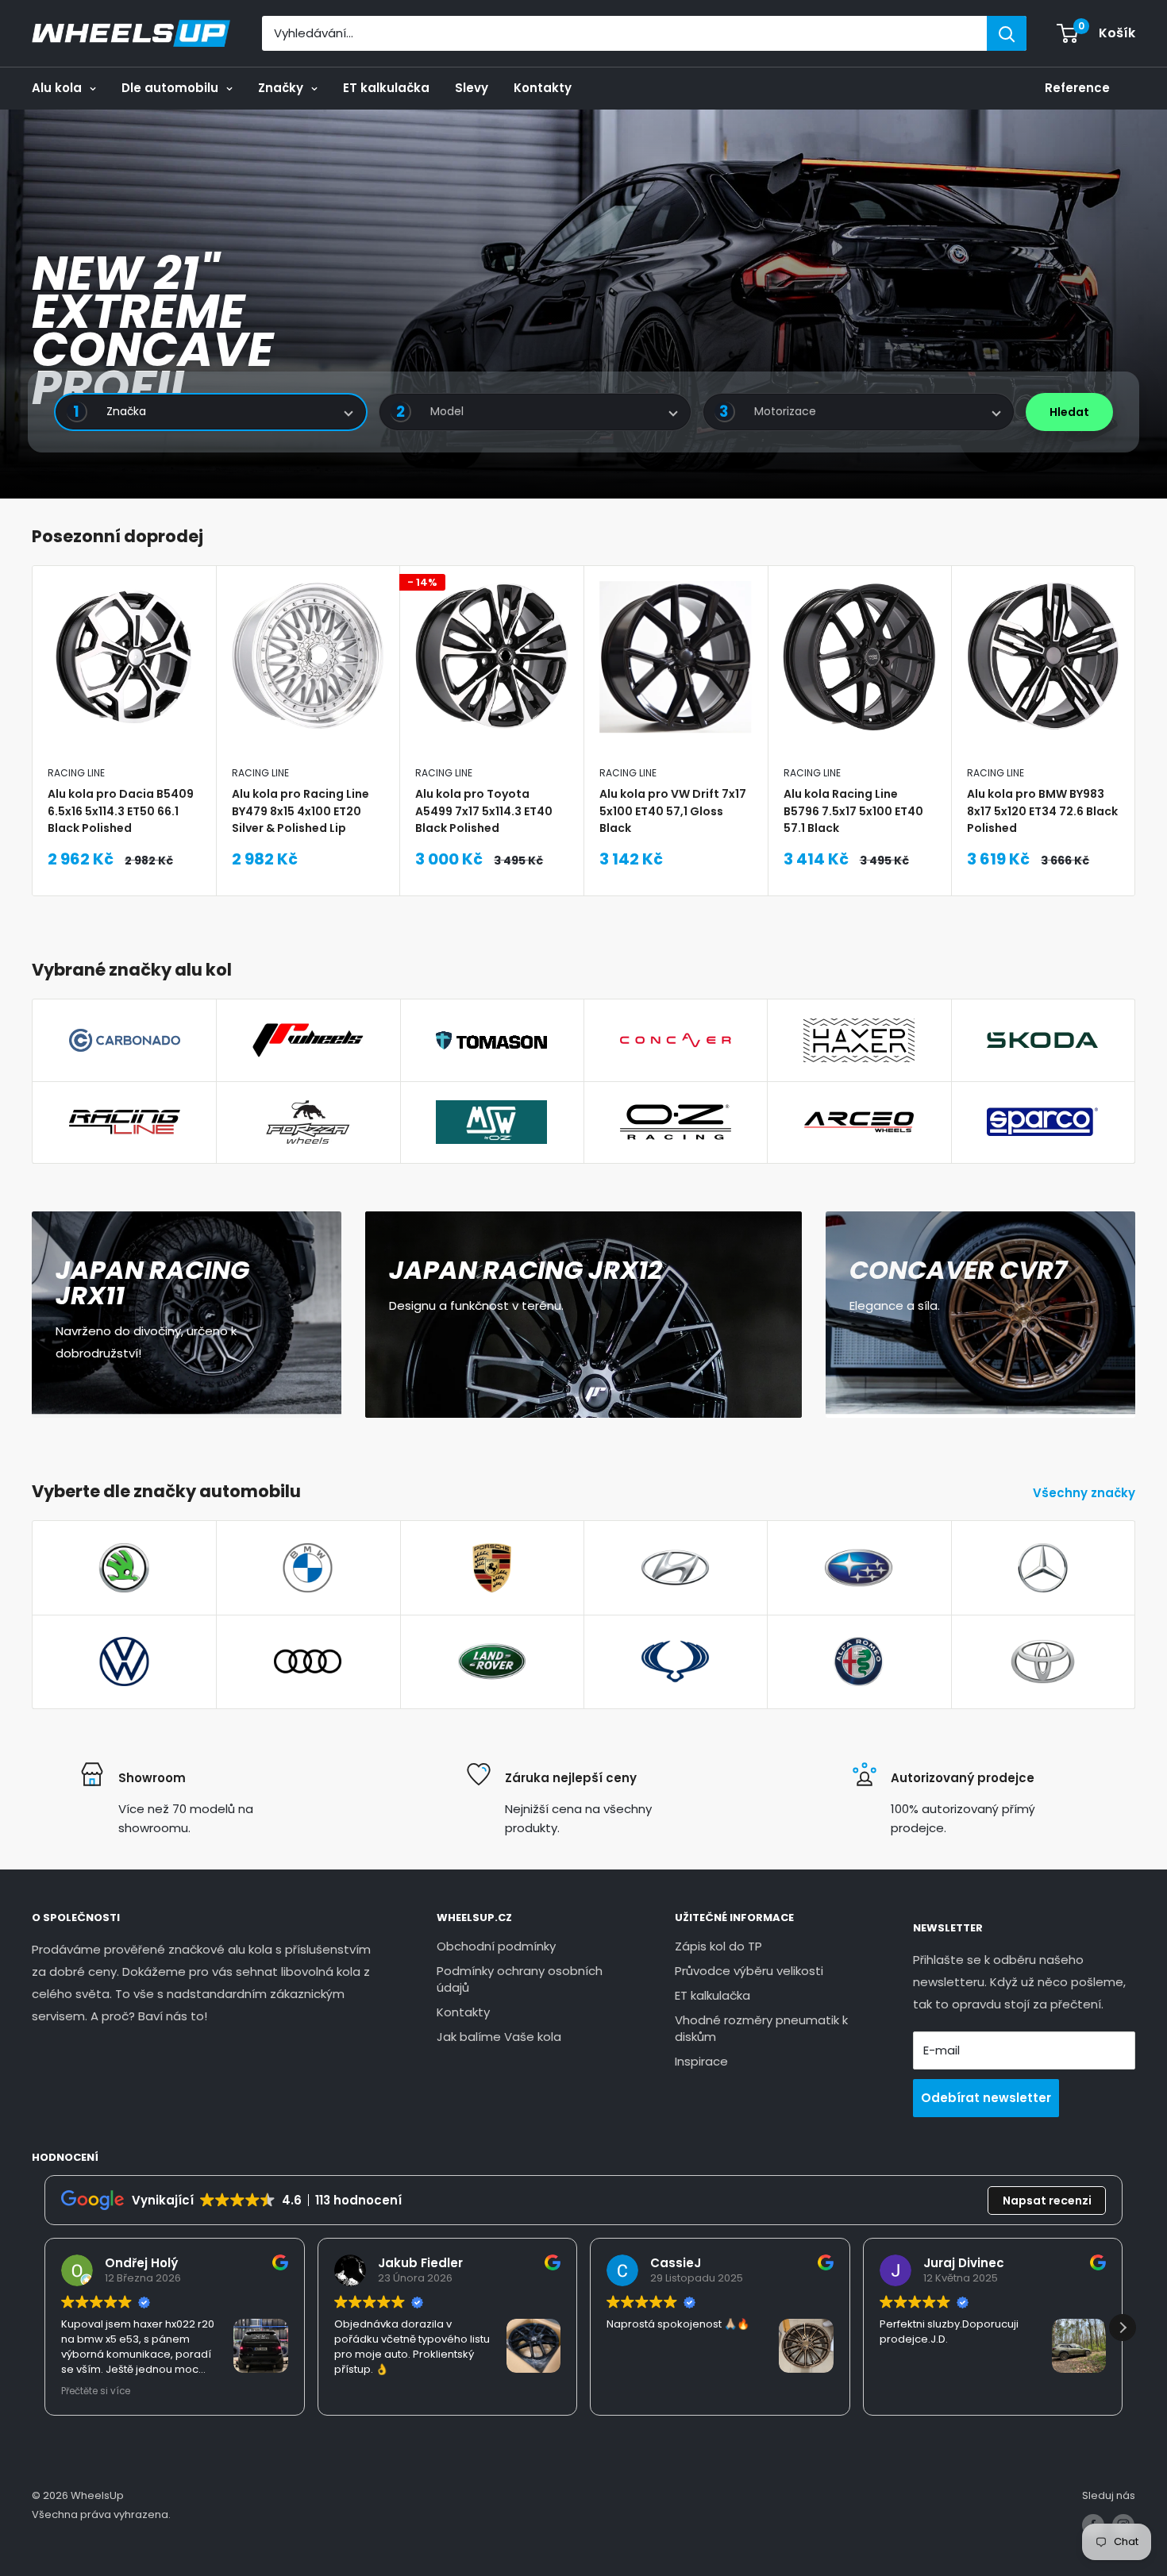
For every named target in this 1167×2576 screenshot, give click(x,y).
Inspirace (701, 2061)
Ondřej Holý (141, 2263)
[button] (1123, 2328)
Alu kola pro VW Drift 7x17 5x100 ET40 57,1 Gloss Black (673, 811)
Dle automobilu (170, 88)
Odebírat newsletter (986, 2098)
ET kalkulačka (386, 88)
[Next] (1136, 731)
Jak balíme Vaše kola (499, 2037)
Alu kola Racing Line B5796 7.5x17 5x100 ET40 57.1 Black (853, 811)
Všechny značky (1086, 1493)
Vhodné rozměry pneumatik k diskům (761, 2028)
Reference (1077, 88)
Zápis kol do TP (718, 1946)
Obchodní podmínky (496, 1946)
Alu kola (57, 88)
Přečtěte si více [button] (96, 2391)
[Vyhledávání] (1007, 33)
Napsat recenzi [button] (1047, 2201)
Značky (281, 88)
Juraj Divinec (964, 2263)
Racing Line (76, 773)
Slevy (472, 88)
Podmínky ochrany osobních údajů (520, 1979)
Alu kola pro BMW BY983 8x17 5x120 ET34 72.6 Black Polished (1042, 811)
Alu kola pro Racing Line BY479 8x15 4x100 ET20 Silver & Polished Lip (300, 811)
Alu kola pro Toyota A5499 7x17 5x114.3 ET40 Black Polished (484, 811)
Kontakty (543, 88)
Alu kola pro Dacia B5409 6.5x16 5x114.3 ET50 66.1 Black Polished (121, 811)
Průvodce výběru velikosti (749, 1971)
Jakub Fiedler (420, 2263)
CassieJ (676, 2263)
